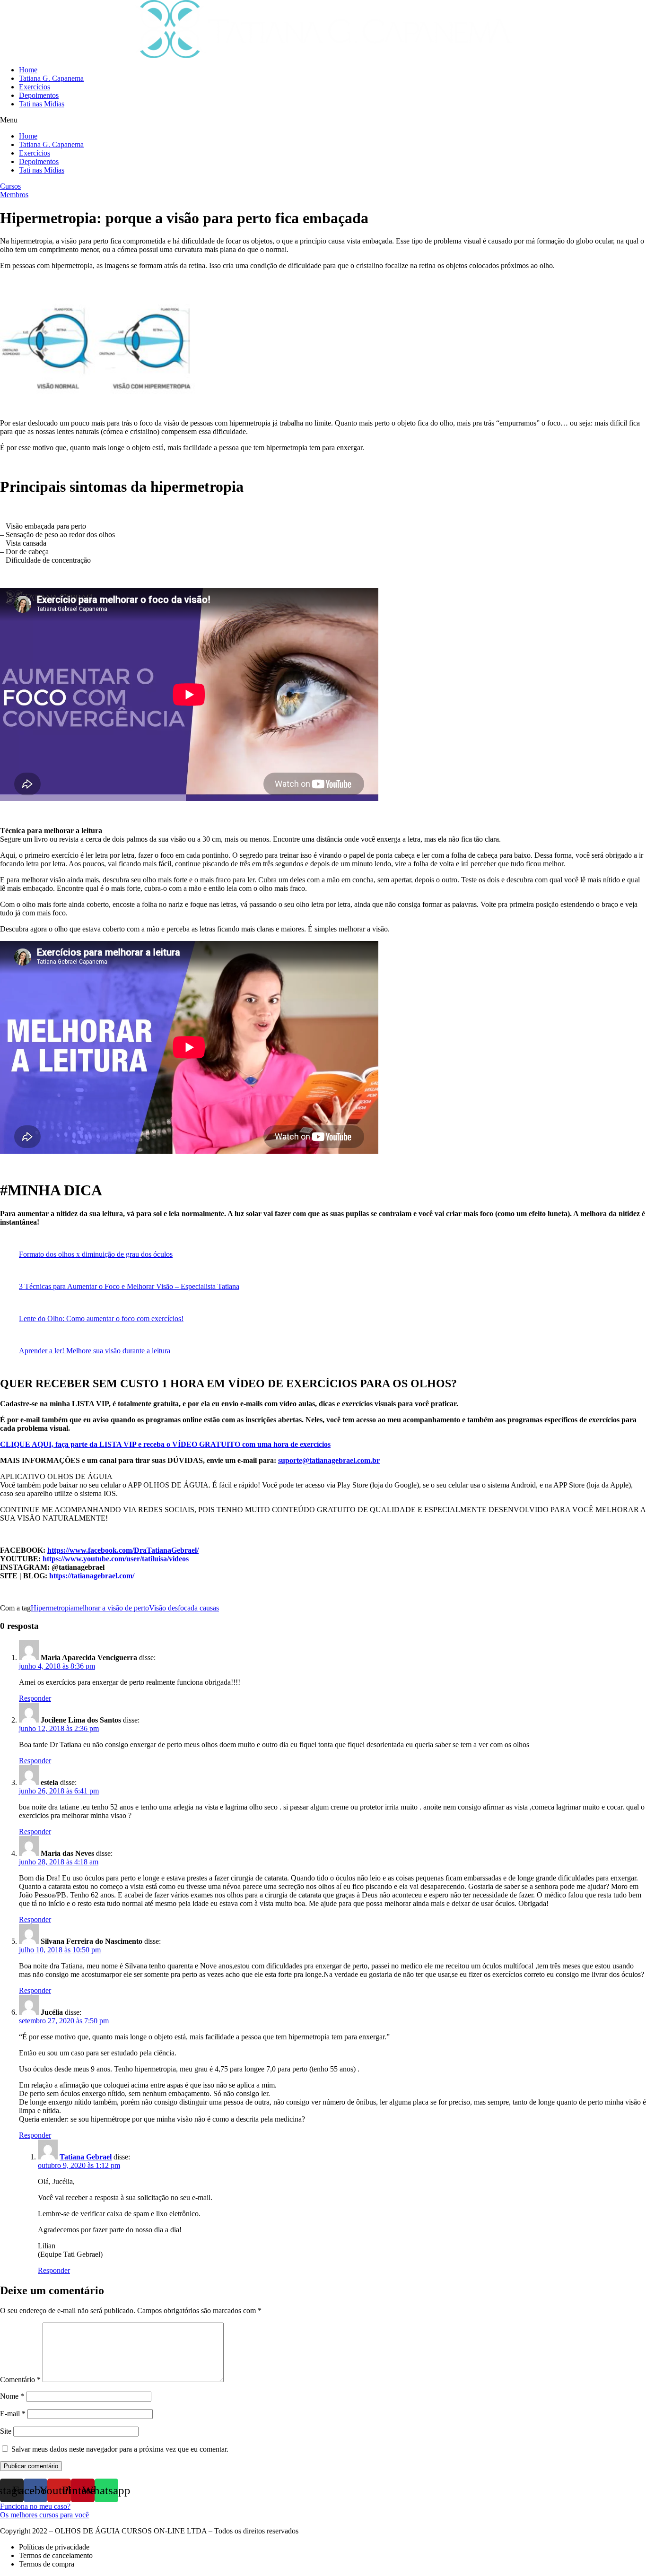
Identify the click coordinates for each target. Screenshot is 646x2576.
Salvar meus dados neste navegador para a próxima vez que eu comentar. (120, 2449)
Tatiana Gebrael (86, 2157)
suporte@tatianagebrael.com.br (329, 1460)
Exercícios (35, 87)
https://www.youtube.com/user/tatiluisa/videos (116, 1559)
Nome (12, 2396)
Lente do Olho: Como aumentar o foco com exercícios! (101, 1318)
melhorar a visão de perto (111, 1608)
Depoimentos (39, 95)
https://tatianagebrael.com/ (92, 1576)
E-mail (13, 2414)
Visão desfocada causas (184, 1608)
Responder (35, 1698)
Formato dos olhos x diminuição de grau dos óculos (96, 1254)
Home (28, 70)
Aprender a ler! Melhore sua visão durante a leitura (95, 1351)
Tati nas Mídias (42, 104)
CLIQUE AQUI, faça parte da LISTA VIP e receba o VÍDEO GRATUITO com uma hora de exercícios (165, 1444)
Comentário (20, 2380)
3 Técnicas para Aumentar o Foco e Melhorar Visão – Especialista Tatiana (129, 1286)
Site (6, 2431)
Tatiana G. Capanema (51, 78)
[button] (323, 120)
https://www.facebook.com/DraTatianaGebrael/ (123, 1550)
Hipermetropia (52, 1608)
